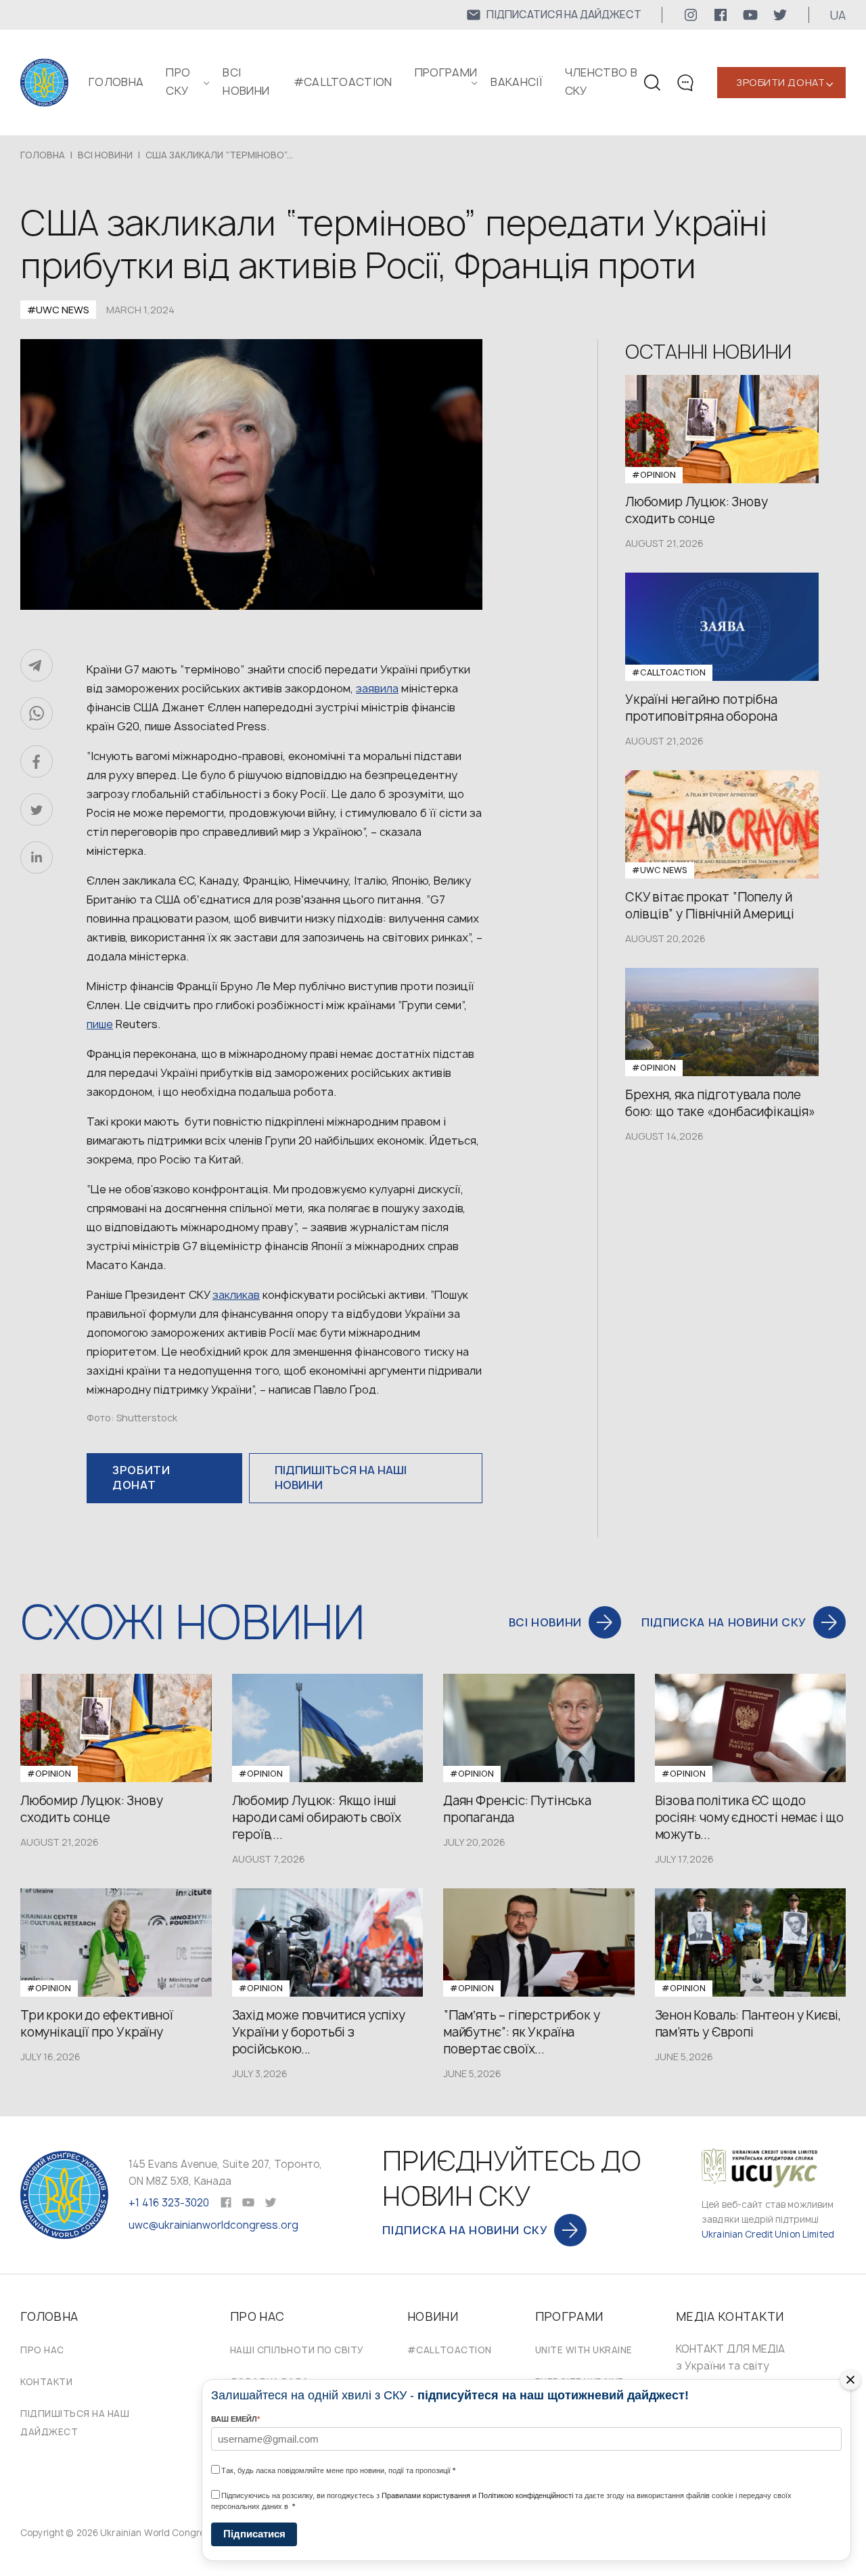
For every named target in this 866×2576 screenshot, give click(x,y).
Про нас (42, 2350)
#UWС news (58, 310)
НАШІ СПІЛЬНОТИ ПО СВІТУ (297, 2350)
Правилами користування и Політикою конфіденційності (477, 2495)
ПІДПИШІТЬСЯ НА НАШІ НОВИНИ (341, 1478)
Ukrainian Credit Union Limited (768, 2234)
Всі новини (105, 155)
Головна (116, 82)
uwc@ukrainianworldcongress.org (213, 2225)
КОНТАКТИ (46, 2382)
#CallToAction (343, 82)
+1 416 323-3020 (169, 2203)
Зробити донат (780, 82)
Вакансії (517, 82)
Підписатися (254, 2534)
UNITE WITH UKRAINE (584, 2350)
